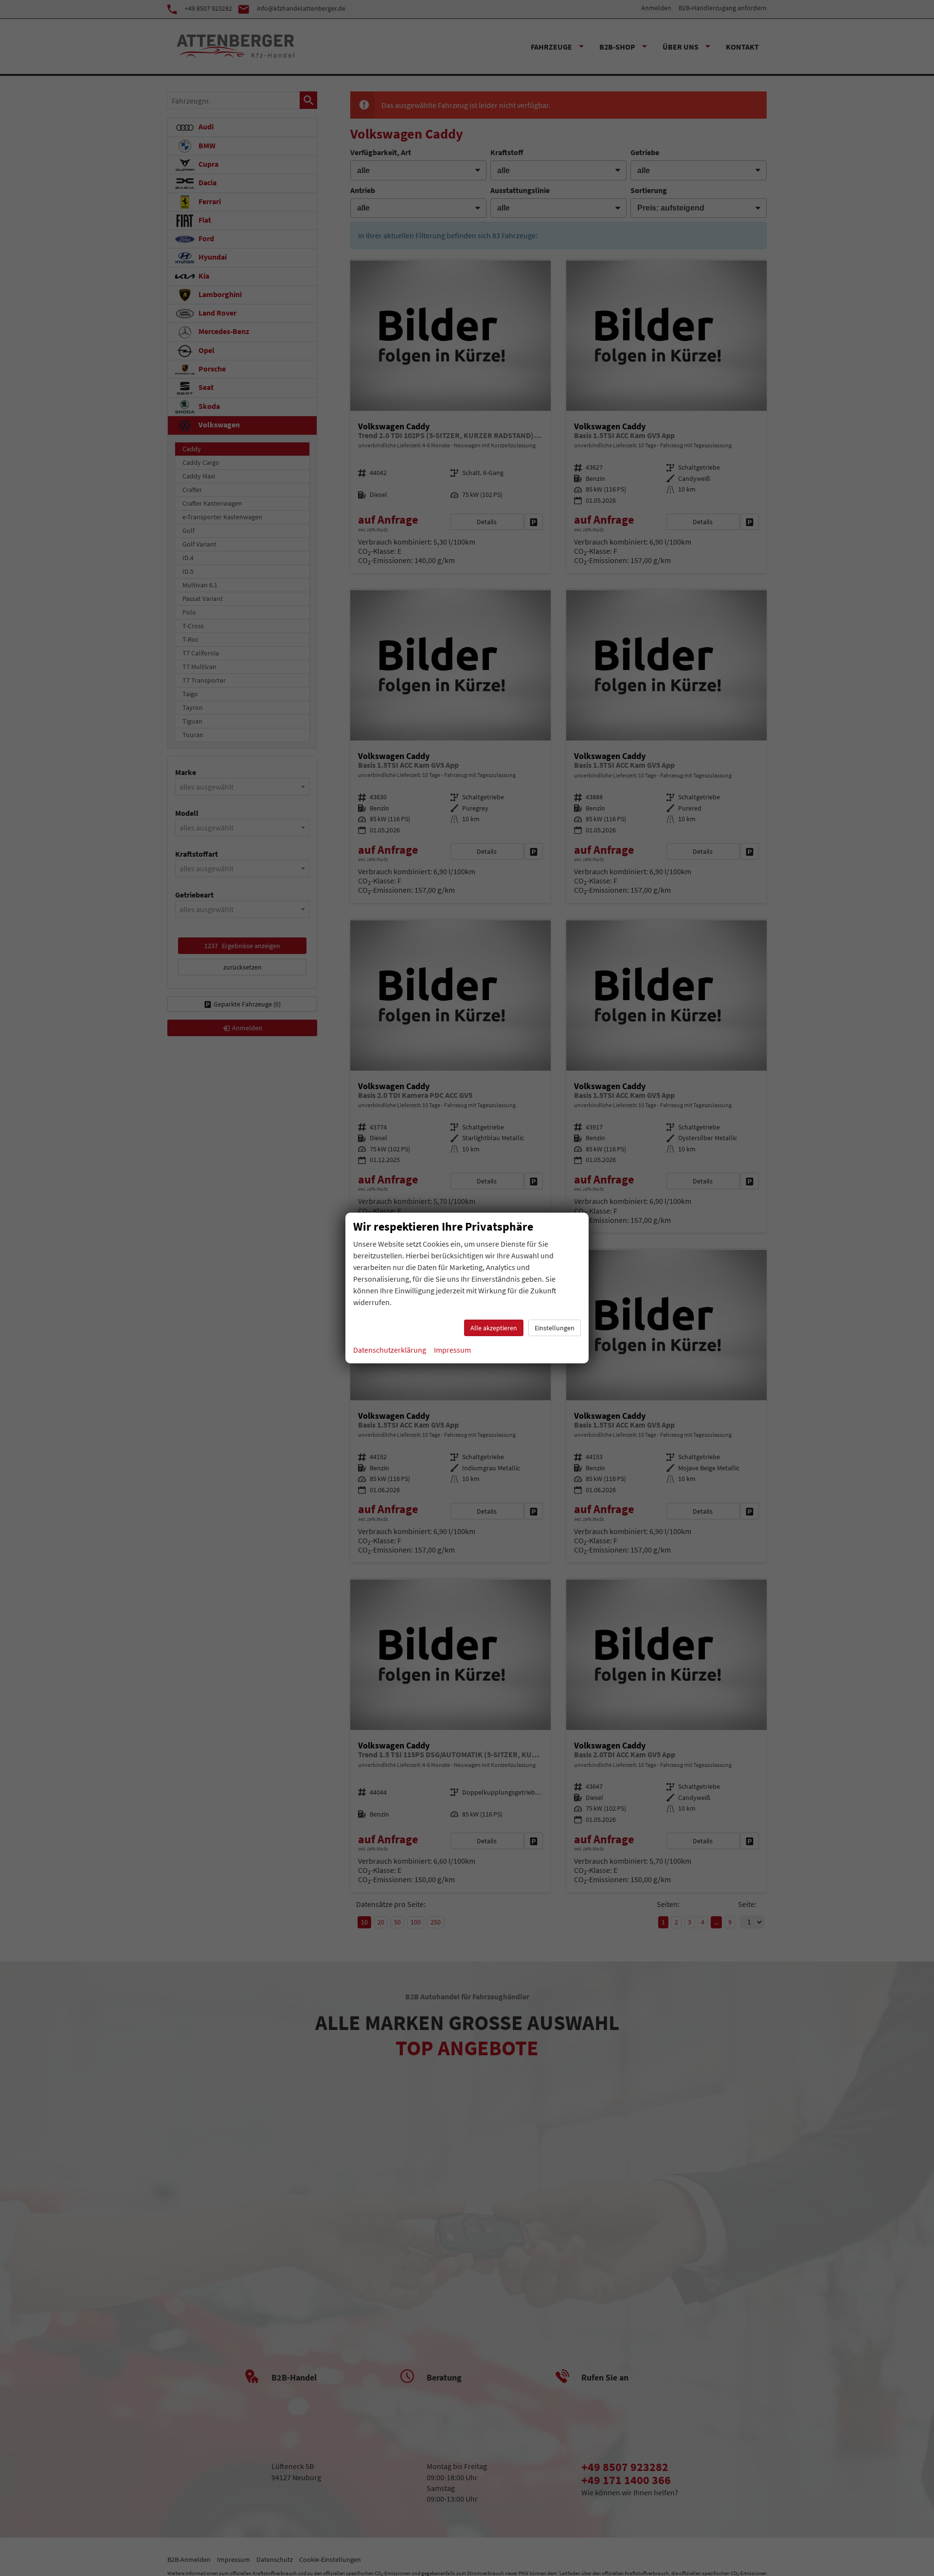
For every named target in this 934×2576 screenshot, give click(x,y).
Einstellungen (555, 1328)
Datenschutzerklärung (390, 1350)
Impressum (452, 1350)
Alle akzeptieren (494, 1328)
